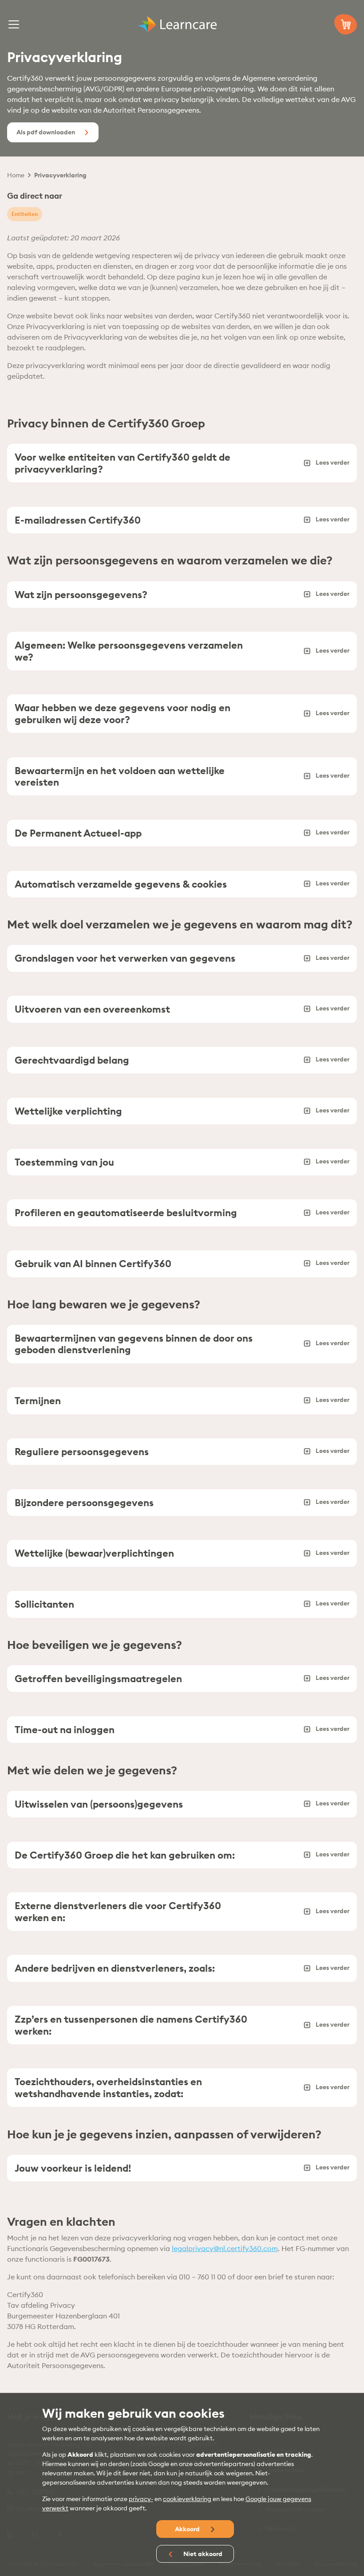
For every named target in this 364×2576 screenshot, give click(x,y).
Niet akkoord (202, 2554)
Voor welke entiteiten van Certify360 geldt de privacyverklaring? (123, 463)
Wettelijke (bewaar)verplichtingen (94, 1553)
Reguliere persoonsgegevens (82, 1452)
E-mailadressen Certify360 (78, 520)
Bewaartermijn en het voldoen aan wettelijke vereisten (120, 776)
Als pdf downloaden (46, 132)
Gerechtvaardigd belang (72, 1060)
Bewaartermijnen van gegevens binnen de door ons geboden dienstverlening (134, 1344)
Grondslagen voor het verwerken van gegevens (125, 958)
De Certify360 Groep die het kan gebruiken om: (125, 1855)
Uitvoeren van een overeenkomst (92, 1009)
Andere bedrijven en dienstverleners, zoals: (115, 1968)
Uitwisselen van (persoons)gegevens (99, 1804)
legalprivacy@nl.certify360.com (225, 2248)
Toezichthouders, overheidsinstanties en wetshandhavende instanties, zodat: (108, 2087)
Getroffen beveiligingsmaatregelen (98, 1679)
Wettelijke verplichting (68, 1111)
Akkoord (188, 2529)
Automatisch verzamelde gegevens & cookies (121, 884)
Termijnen (38, 1401)
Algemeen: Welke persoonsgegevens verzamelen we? (129, 651)
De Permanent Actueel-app (78, 833)
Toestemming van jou (64, 1162)
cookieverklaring (187, 2499)
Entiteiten (25, 214)
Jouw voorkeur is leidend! (73, 2168)
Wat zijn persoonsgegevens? (81, 595)
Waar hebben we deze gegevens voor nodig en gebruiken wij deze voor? (123, 713)
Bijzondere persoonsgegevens (84, 1503)
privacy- (141, 2499)
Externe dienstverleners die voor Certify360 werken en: (118, 1911)
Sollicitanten (44, 1604)
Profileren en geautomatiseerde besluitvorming (126, 1213)
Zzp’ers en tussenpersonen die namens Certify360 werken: (131, 2025)
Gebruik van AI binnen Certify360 (93, 1264)
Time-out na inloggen (65, 1730)
